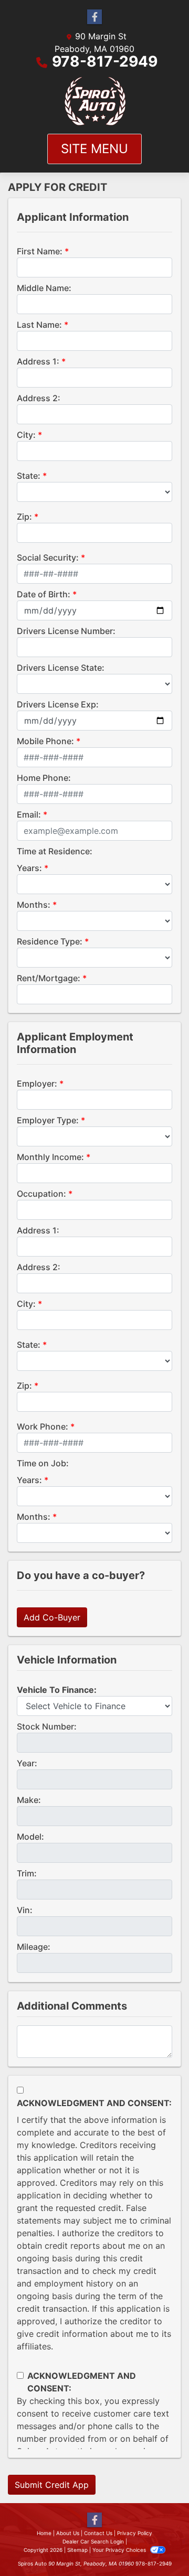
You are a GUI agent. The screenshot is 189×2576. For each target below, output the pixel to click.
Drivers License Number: (66, 631)
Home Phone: (44, 778)
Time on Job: (43, 1463)
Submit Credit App (52, 2485)
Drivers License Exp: (58, 704)
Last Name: (39, 325)
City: (26, 435)
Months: (34, 905)
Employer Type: (48, 1120)
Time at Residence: (55, 851)
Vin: (25, 1910)
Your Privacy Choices (120, 2550)
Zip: (24, 517)
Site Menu (94, 149)
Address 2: (39, 398)
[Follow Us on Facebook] (94, 17)
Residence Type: (50, 941)
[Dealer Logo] (95, 101)
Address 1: (38, 361)
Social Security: (48, 557)
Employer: (37, 1083)
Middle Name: (44, 288)
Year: (27, 1763)
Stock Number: (47, 1726)
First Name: (40, 251)
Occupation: (41, 1194)
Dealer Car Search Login (93, 2541)
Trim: (27, 1873)
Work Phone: (43, 1426)
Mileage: (34, 1947)
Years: (29, 868)
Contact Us (98, 2533)
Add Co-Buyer (52, 1617)
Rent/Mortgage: (49, 978)
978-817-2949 (105, 61)
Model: (30, 1837)
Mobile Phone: (45, 741)
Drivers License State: (61, 668)
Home (44, 2533)
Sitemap (77, 2550)
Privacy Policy (135, 2533)
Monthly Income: (50, 1157)
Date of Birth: (44, 594)
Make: (29, 1800)
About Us (68, 2533)
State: (29, 476)
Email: (29, 814)
